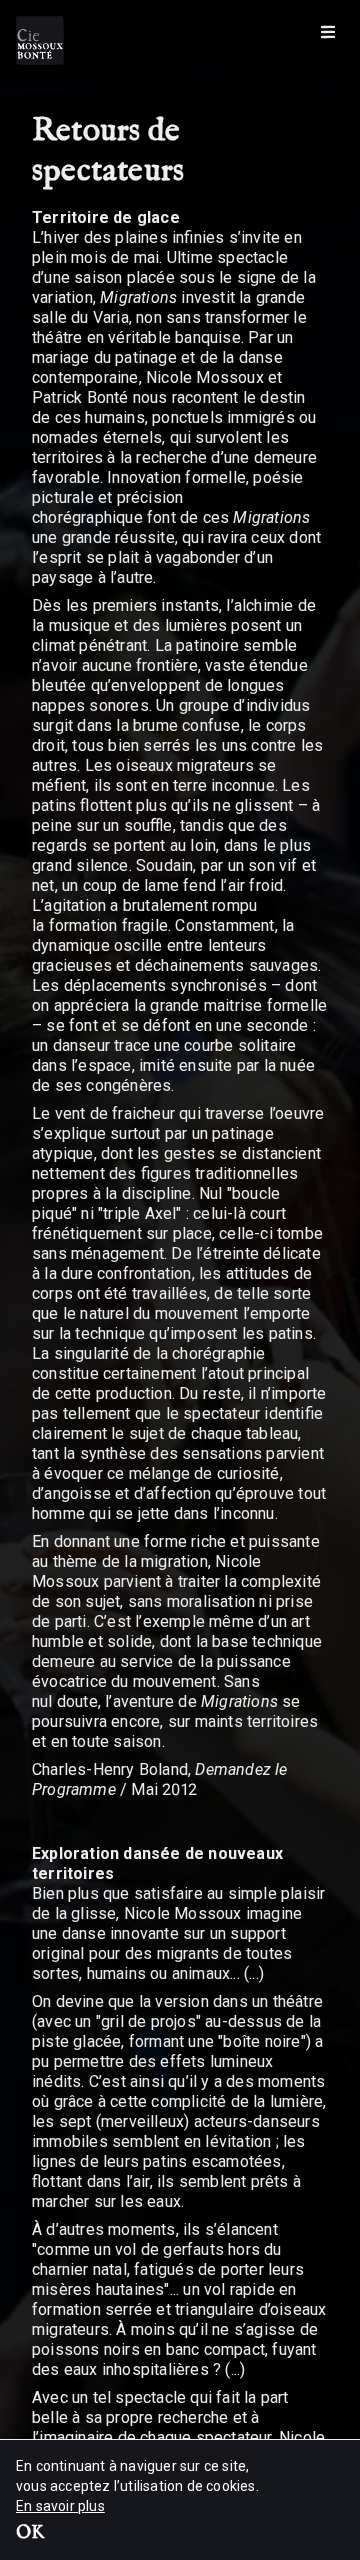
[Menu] (328, 32)
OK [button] (30, 2534)
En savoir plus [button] (60, 2506)
